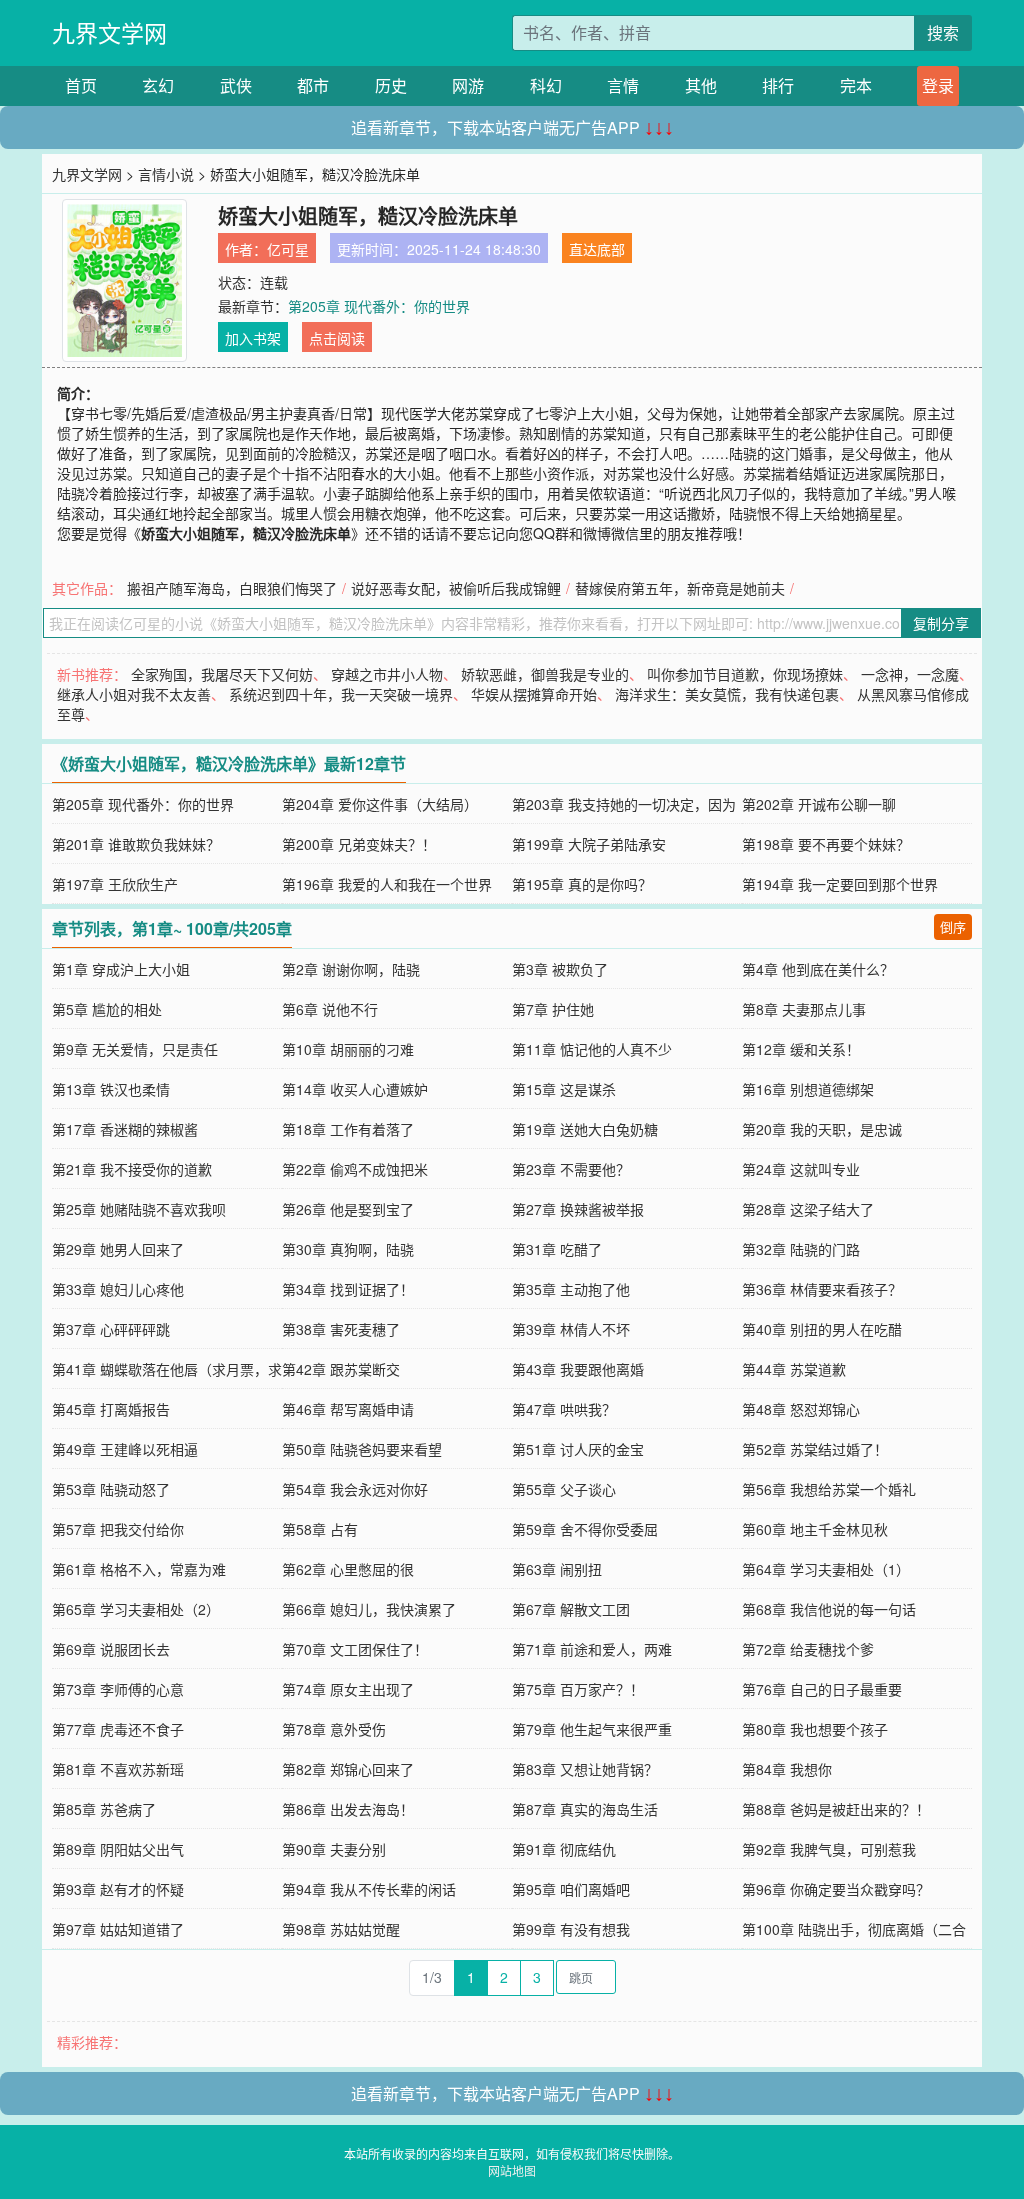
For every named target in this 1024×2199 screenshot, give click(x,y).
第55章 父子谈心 (564, 1489)
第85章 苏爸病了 (104, 1809)
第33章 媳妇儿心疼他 (118, 1289)
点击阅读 (337, 338)
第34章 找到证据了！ (348, 1289)
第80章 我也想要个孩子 (815, 1729)
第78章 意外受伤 (334, 1729)
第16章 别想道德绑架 (808, 1089)
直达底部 (597, 249)
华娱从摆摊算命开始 (534, 694)
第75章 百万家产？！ (578, 1689)
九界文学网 (109, 32)
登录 (938, 85)
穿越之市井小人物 (387, 674)
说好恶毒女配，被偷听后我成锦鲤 (456, 588)
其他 (701, 85)
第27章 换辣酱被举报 (578, 1209)
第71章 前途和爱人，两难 (592, 1649)
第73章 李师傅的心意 (118, 1689)
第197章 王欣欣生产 (115, 884)
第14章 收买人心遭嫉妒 (355, 1089)
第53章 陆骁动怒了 (111, 1489)
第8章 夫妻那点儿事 (804, 1009)
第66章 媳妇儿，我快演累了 (369, 1609)
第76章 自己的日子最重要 (822, 1689)
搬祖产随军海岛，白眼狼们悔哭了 (232, 588)
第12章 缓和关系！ (801, 1049)
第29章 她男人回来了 (118, 1249)
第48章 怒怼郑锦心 (801, 1409)
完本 (856, 85)
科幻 (546, 85)
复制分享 (941, 623)
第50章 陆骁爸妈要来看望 (362, 1449)
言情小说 (166, 174)
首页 (81, 85)
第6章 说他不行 (330, 1009)
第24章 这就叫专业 (801, 1169)
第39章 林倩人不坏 (571, 1329)
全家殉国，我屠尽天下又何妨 (222, 674)
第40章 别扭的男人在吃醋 (822, 1329)
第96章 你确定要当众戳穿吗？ (836, 1889)
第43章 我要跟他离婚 (578, 1369)
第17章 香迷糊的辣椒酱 (125, 1129)
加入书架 (253, 338)
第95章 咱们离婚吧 (571, 1889)
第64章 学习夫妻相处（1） (826, 1569)
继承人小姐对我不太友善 (134, 694)
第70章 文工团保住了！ (355, 1649)
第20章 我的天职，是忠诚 (822, 1129)
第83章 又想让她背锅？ (585, 1769)
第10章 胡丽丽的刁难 (348, 1049)
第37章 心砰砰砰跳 (111, 1329)
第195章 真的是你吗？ (582, 884)
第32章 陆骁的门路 (801, 1249)
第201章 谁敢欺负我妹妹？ (136, 844)
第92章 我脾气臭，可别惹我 (829, 1849)
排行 (778, 85)
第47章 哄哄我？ (564, 1409)
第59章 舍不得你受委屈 (585, 1529)
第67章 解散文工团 (571, 1609)
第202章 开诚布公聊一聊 (819, 804)
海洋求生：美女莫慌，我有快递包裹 (727, 694)
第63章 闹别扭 (557, 1569)
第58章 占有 (320, 1529)
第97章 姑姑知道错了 (118, 1929)
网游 (468, 85)
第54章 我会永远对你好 (355, 1489)
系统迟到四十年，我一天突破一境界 (341, 694)
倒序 (953, 926)
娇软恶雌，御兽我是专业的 (545, 674)
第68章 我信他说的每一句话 (829, 1609)
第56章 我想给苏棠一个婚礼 (829, 1489)
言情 (623, 85)
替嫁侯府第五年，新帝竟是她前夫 (680, 588)
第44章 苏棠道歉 (794, 1369)
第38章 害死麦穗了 (341, 1329)
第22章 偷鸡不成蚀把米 (355, 1169)
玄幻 (158, 85)
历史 (391, 85)
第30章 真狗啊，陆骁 (348, 1249)
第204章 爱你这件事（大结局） (380, 804)
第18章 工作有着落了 (348, 1129)
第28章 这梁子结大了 (808, 1209)
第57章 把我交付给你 (118, 1529)
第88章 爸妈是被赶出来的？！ (836, 1809)
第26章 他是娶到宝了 (348, 1209)
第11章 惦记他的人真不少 (592, 1049)
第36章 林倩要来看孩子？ (822, 1289)
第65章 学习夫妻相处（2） (136, 1609)
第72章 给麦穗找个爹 (808, 1649)
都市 (313, 85)
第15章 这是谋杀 (564, 1089)
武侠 (236, 85)
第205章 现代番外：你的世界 (379, 306)
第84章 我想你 (787, 1769)
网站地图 (512, 2170)
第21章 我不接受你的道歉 (132, 1169)
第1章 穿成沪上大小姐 (121, 969)
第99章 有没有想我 (571, 1929)
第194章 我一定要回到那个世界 (840, 884)
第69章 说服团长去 (111, 1649)
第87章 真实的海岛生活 (585, 1809)
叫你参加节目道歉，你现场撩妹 (745, 674)
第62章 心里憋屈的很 (348, 1569)
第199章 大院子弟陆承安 (589, 844)
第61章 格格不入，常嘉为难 (139, 1569)
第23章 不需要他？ (571, 1169)
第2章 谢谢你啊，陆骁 (351, 969)
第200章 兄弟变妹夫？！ (359, 844)
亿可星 (288, 249)
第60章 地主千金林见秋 (815, 1529)
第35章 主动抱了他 (571, 1289)
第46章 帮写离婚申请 (348, 1409)
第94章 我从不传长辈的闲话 (369, 1889)
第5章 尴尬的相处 (107, 1009)
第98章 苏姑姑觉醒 (341, 1929)
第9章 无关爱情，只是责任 (135, 1049)
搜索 (943, 32)
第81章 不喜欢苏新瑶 (118, 1769)
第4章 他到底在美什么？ (818, 969)
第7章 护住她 (553, 1009)
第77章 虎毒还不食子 (118, 1729)
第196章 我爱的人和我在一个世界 (387, 884)
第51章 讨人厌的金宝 (578, 1449)
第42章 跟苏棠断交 (341, 1369)
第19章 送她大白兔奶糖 (585, 1129)
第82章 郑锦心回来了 (348, 1769)
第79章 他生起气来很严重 (592, 1729)
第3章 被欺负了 (560, 969)
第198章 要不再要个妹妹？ (826, 844)
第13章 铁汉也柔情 (111, 1089)
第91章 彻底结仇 (564, 1849)
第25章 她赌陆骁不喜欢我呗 (139, 1209)
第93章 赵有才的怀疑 (118, 1889)
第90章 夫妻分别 (334, 1849)
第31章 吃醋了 (557, 1249)
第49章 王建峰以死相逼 (125, 1449)
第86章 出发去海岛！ (348, 1809)
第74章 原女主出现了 (348, 1689)
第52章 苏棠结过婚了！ (815, 1449)
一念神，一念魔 (910, 674)
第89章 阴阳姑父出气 (118, 1849)
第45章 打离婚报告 (111, 1409)
